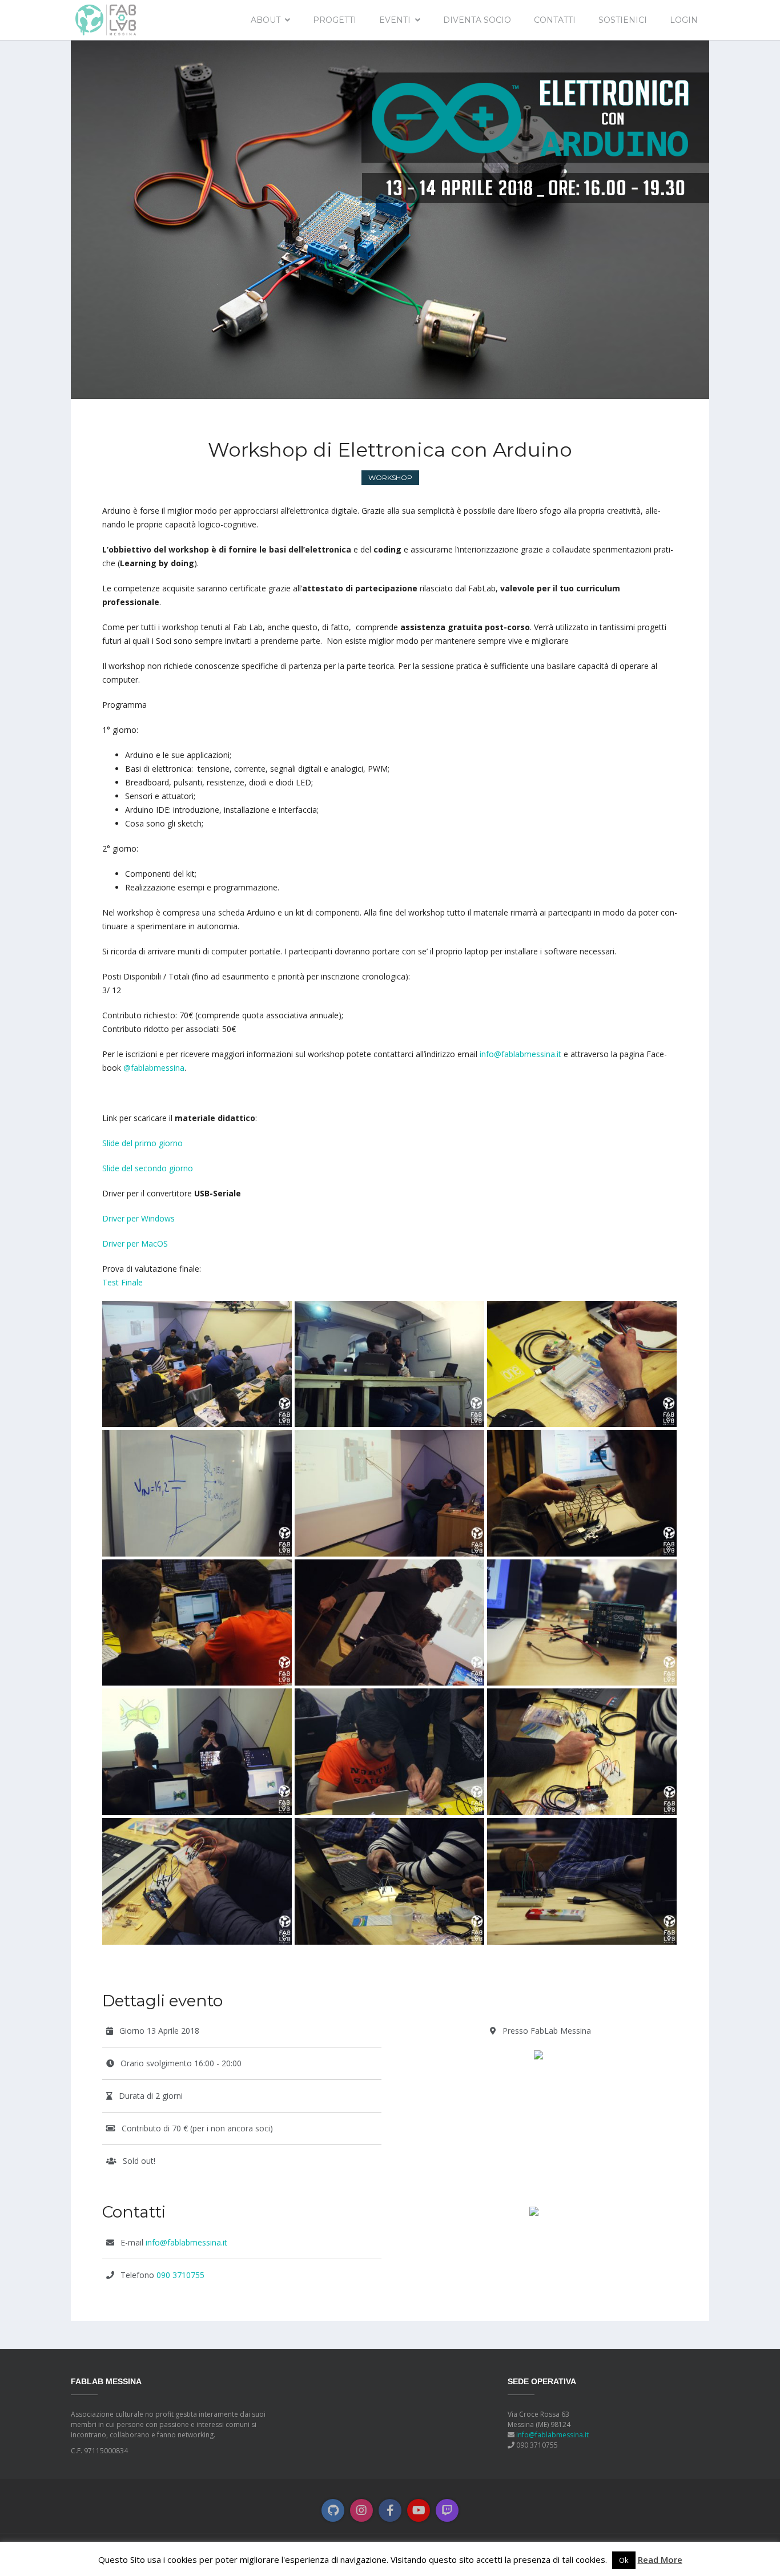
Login (684, 20)
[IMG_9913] (197, 1492)
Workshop (390, 477)
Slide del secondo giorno (148, 1168)
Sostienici (623, 20)
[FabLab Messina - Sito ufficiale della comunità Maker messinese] (105, 19)
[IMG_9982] (389, 1880)
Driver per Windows (138, 1218)
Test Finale (122, 1282)
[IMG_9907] (582, 1363)
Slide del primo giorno (142, 1143)
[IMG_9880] (197, 1751)
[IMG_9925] (389, 1751)
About (266, 20)
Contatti (555, 20)
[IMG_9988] (582, 1880)
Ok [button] (624, 2560)
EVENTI (395, 20)
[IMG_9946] (197, 1880)
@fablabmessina (154, 1068)
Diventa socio (477, 20)
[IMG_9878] (389, 1363)
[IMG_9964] (582, 1621)
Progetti (335, 20)
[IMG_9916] (389, 1621)
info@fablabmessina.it (520, 1054)
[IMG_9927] (197, 1621)
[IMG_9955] (582, 1751)
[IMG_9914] (197, 1363)
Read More (660, 2559)
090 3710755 (180, 2275)
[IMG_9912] (389, 1492)
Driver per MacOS (135, 1243)
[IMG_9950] (582, 1492)
